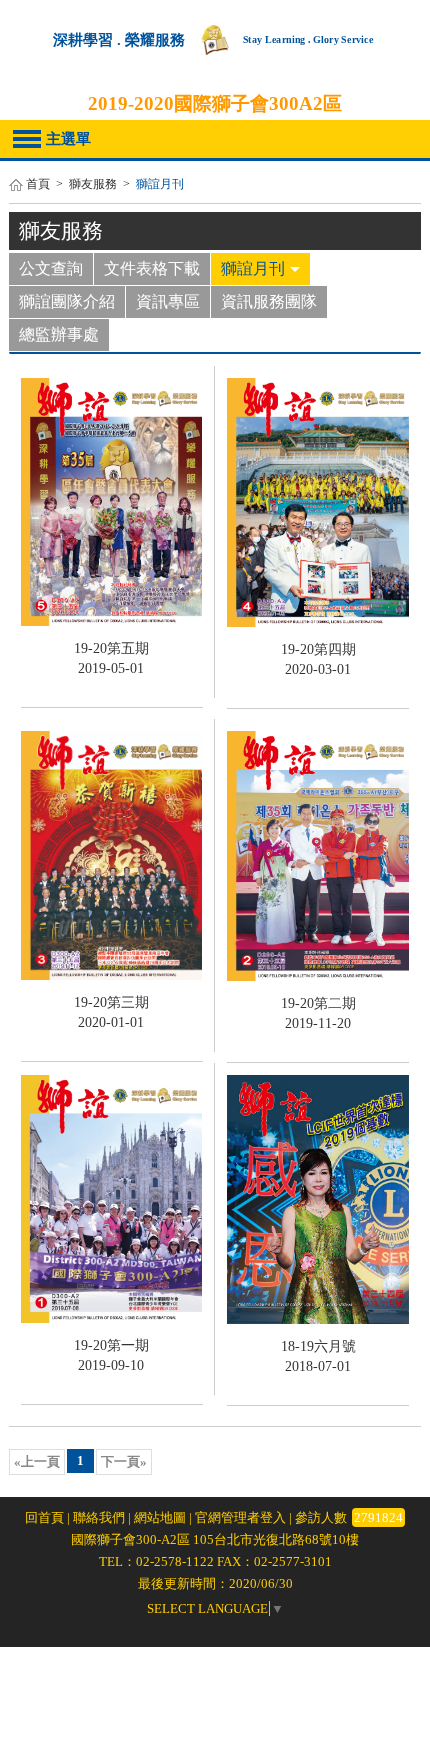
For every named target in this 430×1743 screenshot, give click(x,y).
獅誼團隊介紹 (67, 301)
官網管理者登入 (240, 1517)
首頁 (38, 184)
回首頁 (44, 1517)
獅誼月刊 (253, 268)
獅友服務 (93, 184)
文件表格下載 (152, 268)
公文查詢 (51, 268)
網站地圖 (160, 1517)
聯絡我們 (99, 1517)
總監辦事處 (59, 334)
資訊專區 (168, 301)
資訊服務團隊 (269, 301)
